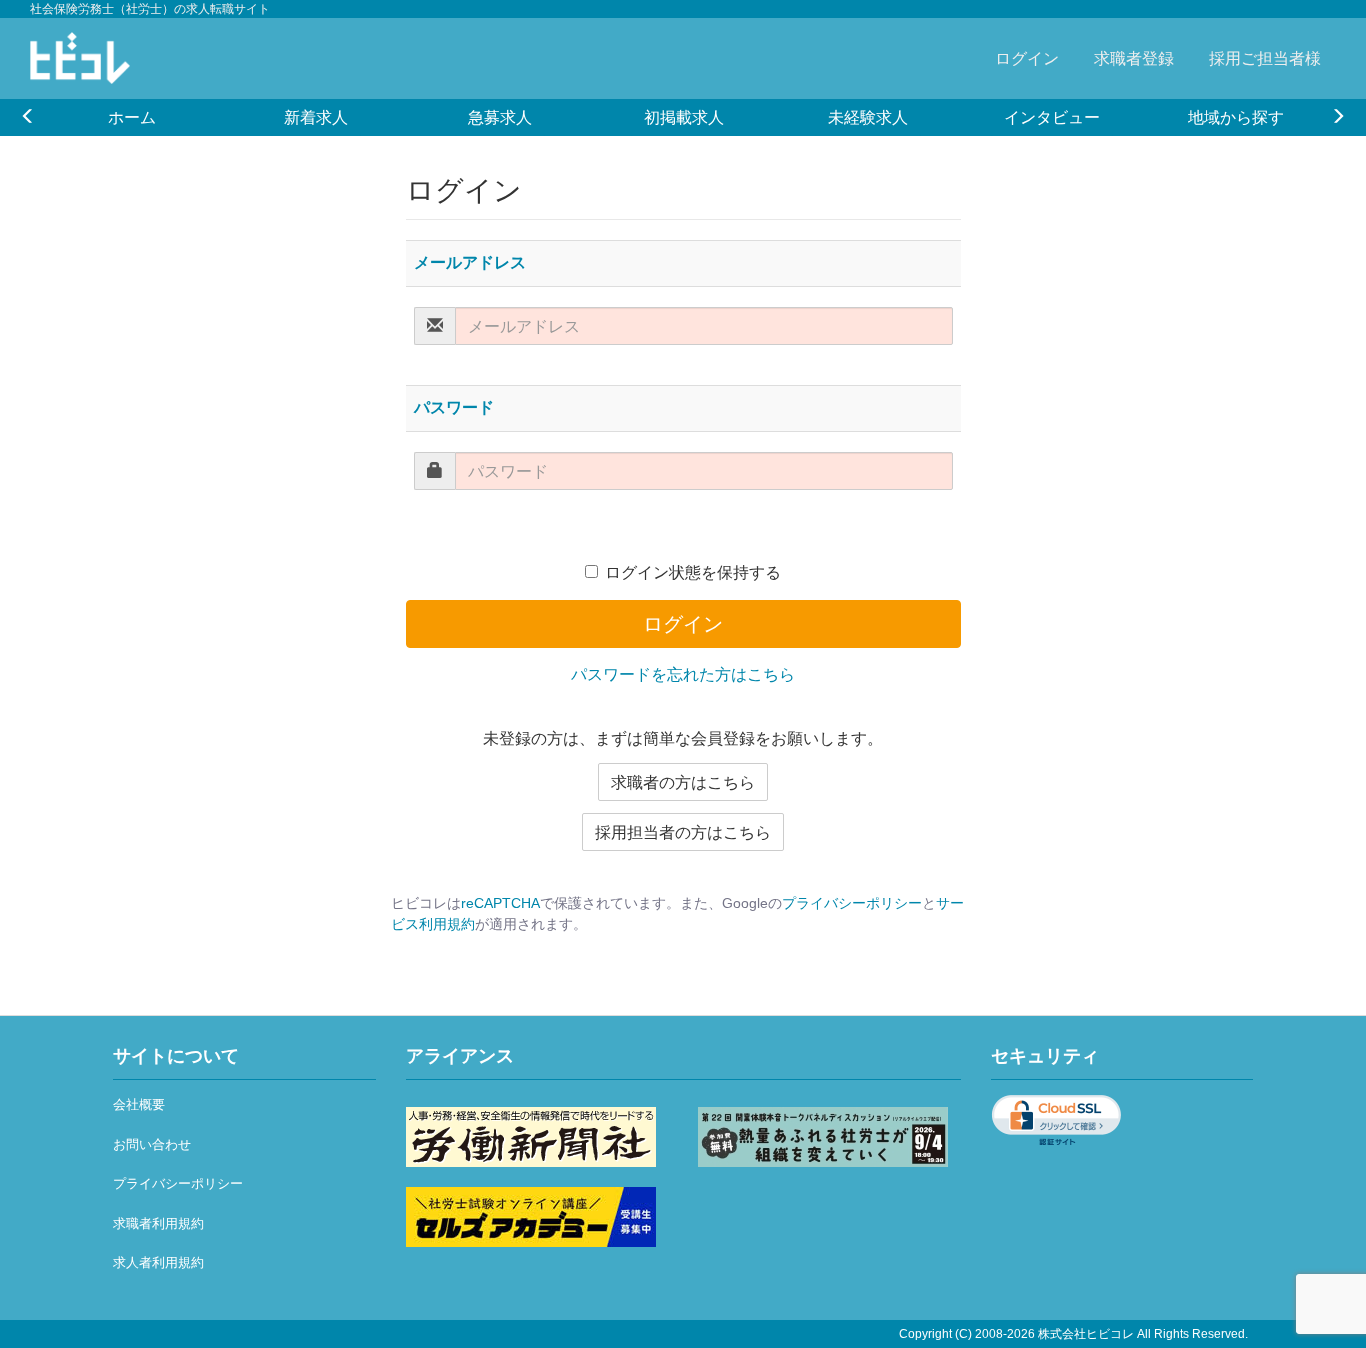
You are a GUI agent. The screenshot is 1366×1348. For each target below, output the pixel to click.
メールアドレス (470, 262)
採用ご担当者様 (1265, 58)
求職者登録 (1134, 58)
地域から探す (1236, 117)
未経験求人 (868, 117)
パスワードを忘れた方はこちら (683, 674)
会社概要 (139, 1104)
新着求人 (316, 117)
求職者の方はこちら (683, 782)
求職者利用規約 (158, 1223)
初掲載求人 (684, 117)
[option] (132, 117)
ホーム (132, 117)
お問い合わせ (152, 1144)
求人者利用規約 (158, 1262)
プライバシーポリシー (852, 903)
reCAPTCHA (500, 903)
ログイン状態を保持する (693, 572)
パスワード (454, 407)
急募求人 (500, 117)
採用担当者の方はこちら (683, 832)
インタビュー (1052, 117)
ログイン (1027, 58)
